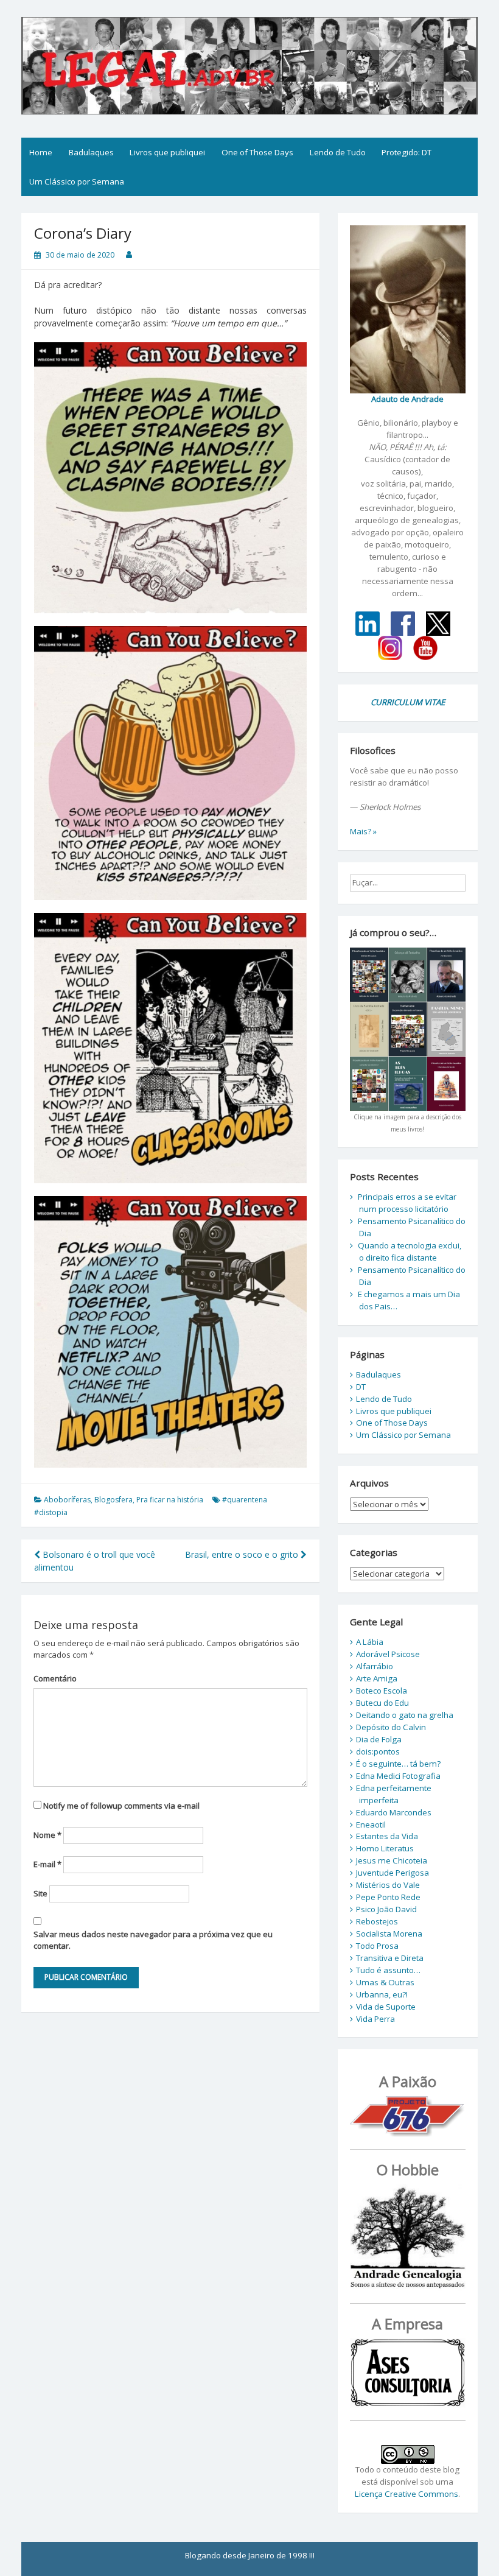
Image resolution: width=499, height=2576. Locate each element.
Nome (47, 1835)
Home (41, 152)
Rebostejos (377, 1921)
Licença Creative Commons (407, 2494)
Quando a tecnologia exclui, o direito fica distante (410, 1251)
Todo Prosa (377, 1946)
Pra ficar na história (170, 1500)
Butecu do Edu (382, 1703)
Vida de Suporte (386, 2007)
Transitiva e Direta (390, 1958)
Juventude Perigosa (393, 1873)
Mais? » (363, 831)
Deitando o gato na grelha (405, 1715)
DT (361, 1387)
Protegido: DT (407, 152)
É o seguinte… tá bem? (398, 1764)
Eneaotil (371, 1825)
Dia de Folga (379, 1739)
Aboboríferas (67, 1500)
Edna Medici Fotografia (398, 1776)
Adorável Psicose (388, 1654)
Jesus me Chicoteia (392, 1860)
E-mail (47, 1864)
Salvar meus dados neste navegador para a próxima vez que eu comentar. (153, 1940)
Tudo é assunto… (388, 1970)
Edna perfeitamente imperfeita (394, 1794)
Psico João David (386, 1909)
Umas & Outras (385, 1982)
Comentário (55, 1678)
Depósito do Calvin (391, 1727)
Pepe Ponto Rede (388, 1897)
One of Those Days (257, 152)
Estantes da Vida (387, 1836)
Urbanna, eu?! (382, 1994)
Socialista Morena (389, 1934)
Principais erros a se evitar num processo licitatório (407, 1203)
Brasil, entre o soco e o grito (243, 1554)
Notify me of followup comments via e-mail (121, 1806)
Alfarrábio (375, 1666)
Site (40, 1893)
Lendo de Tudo (338, 152)
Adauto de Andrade (407, 399)
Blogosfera (113, 1500)
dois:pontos (378, 1751)
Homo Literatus (385, 1848)
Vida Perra (375, 2019)
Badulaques (91, 152)
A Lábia (370, 1642)
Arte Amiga (377, 1678)
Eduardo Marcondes (394, 1812)
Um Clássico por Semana (77, 181)
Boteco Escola (382, 1691)
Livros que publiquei (167, 152)
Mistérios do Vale (388, 1885)
